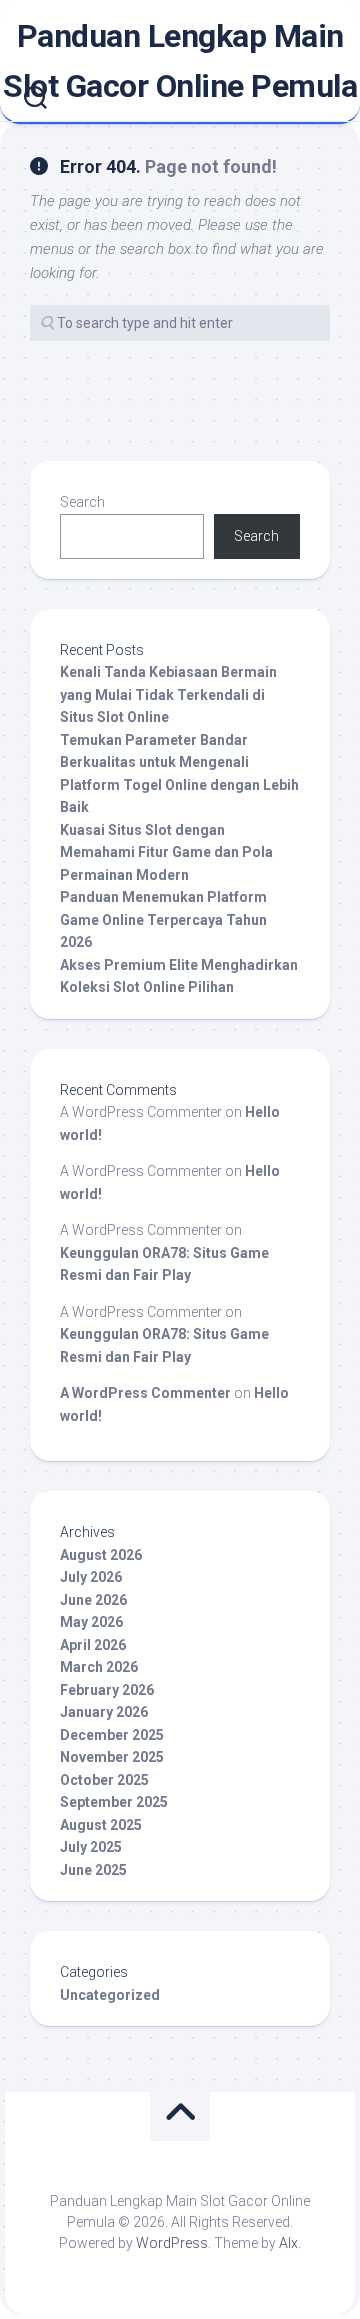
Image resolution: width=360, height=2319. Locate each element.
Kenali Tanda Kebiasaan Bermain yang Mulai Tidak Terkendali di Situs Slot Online (168, 694)
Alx (288, 2243)
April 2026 (93, 1645)
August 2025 (101, 1825)
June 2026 (93, 1600)
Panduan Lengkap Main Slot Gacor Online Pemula (180, 61)
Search (82, 502)
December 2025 (112, 1735)
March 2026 (99, 1667)
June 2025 (93, 1870)
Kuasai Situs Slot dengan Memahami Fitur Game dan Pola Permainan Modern (166, 852)
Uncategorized (110, 1995)
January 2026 (104, 1712)
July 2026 (91, 1577)
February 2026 (107, 1690)
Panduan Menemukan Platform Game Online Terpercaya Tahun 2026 (163, 919)
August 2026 (101, 1555)
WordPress (172, 2243)
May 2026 (91, 1622)
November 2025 (112, 1757)
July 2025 (91, 1847)
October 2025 (104, 1780)
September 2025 (114, 1802)
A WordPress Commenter (145, 1393)
